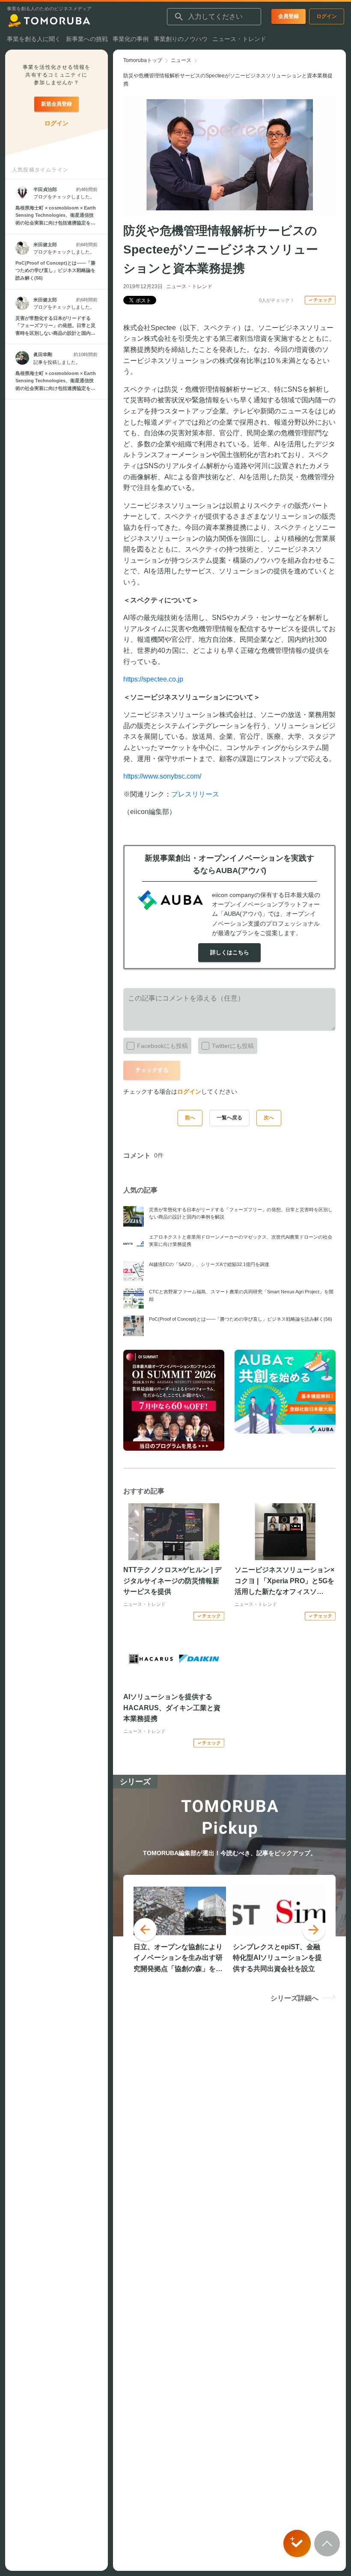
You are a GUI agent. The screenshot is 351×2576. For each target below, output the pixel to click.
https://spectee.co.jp (153, 679)
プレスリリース (195, 794)
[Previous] (145, 1930)
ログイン (189, 1092)
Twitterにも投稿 (233, 1046)
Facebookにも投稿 (162, 1046)
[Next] (314, 1930)
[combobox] (214, 17)
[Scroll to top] (327, 2544)
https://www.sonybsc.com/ (162, 776)
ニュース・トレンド (189, 286)
